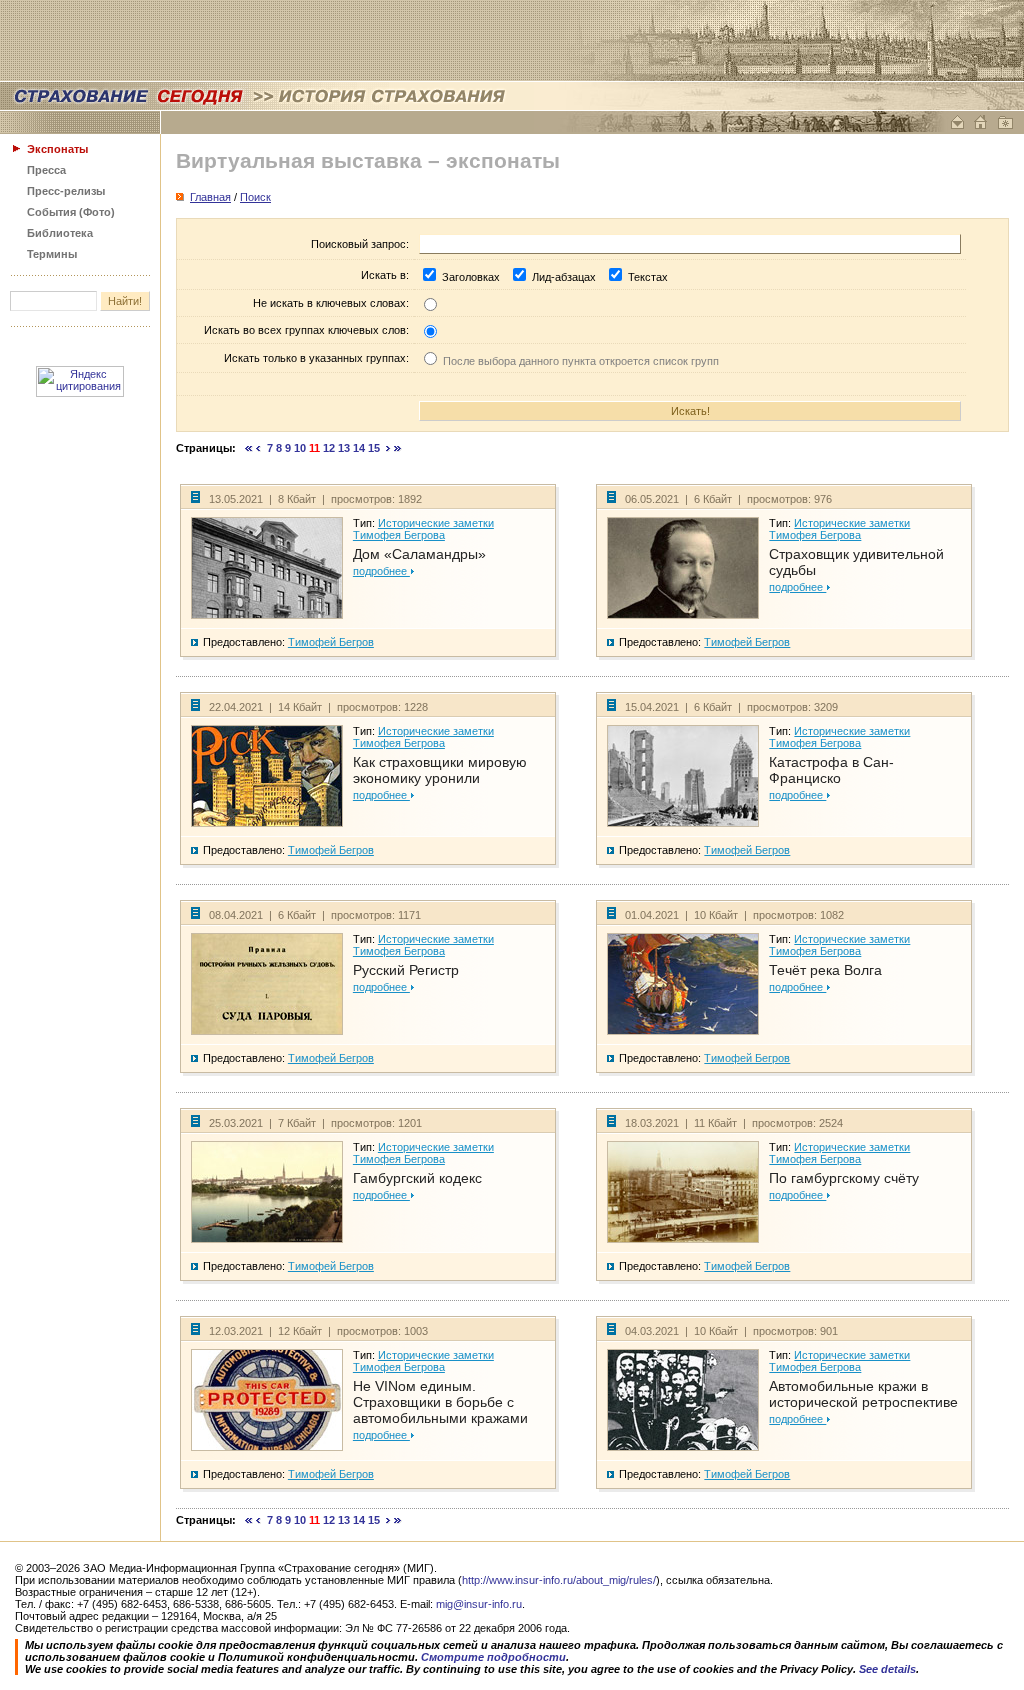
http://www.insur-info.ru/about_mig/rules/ (559, 1580)
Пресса (46, 170)
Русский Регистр (406, 970)
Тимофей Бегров (331, 642)
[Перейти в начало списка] (249, 448)
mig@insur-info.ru (479, 1604)
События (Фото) (71, 212)
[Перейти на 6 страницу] (258, 448)
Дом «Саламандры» (419, 554)
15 (374, 448)
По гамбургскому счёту (844, 1178)
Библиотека (60, 233)
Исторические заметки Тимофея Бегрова (423, 529)
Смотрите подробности (493, 1657)
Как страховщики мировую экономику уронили (440, 770)
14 (359, 448)
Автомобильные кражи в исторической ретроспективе (863, 1394)
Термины (52, 254)
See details (887, 1669)
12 (329, 448)
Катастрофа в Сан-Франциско (831, 770)
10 (300, 448)
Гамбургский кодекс (417, 1178)
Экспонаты (57, 149)
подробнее (381, 571)
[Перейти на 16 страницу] (388, 448)
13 (344, 448)
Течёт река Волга (825, 970)
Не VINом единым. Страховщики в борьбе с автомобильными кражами (440, 1402)
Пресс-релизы (66, 191)
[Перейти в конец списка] (398, 448)
